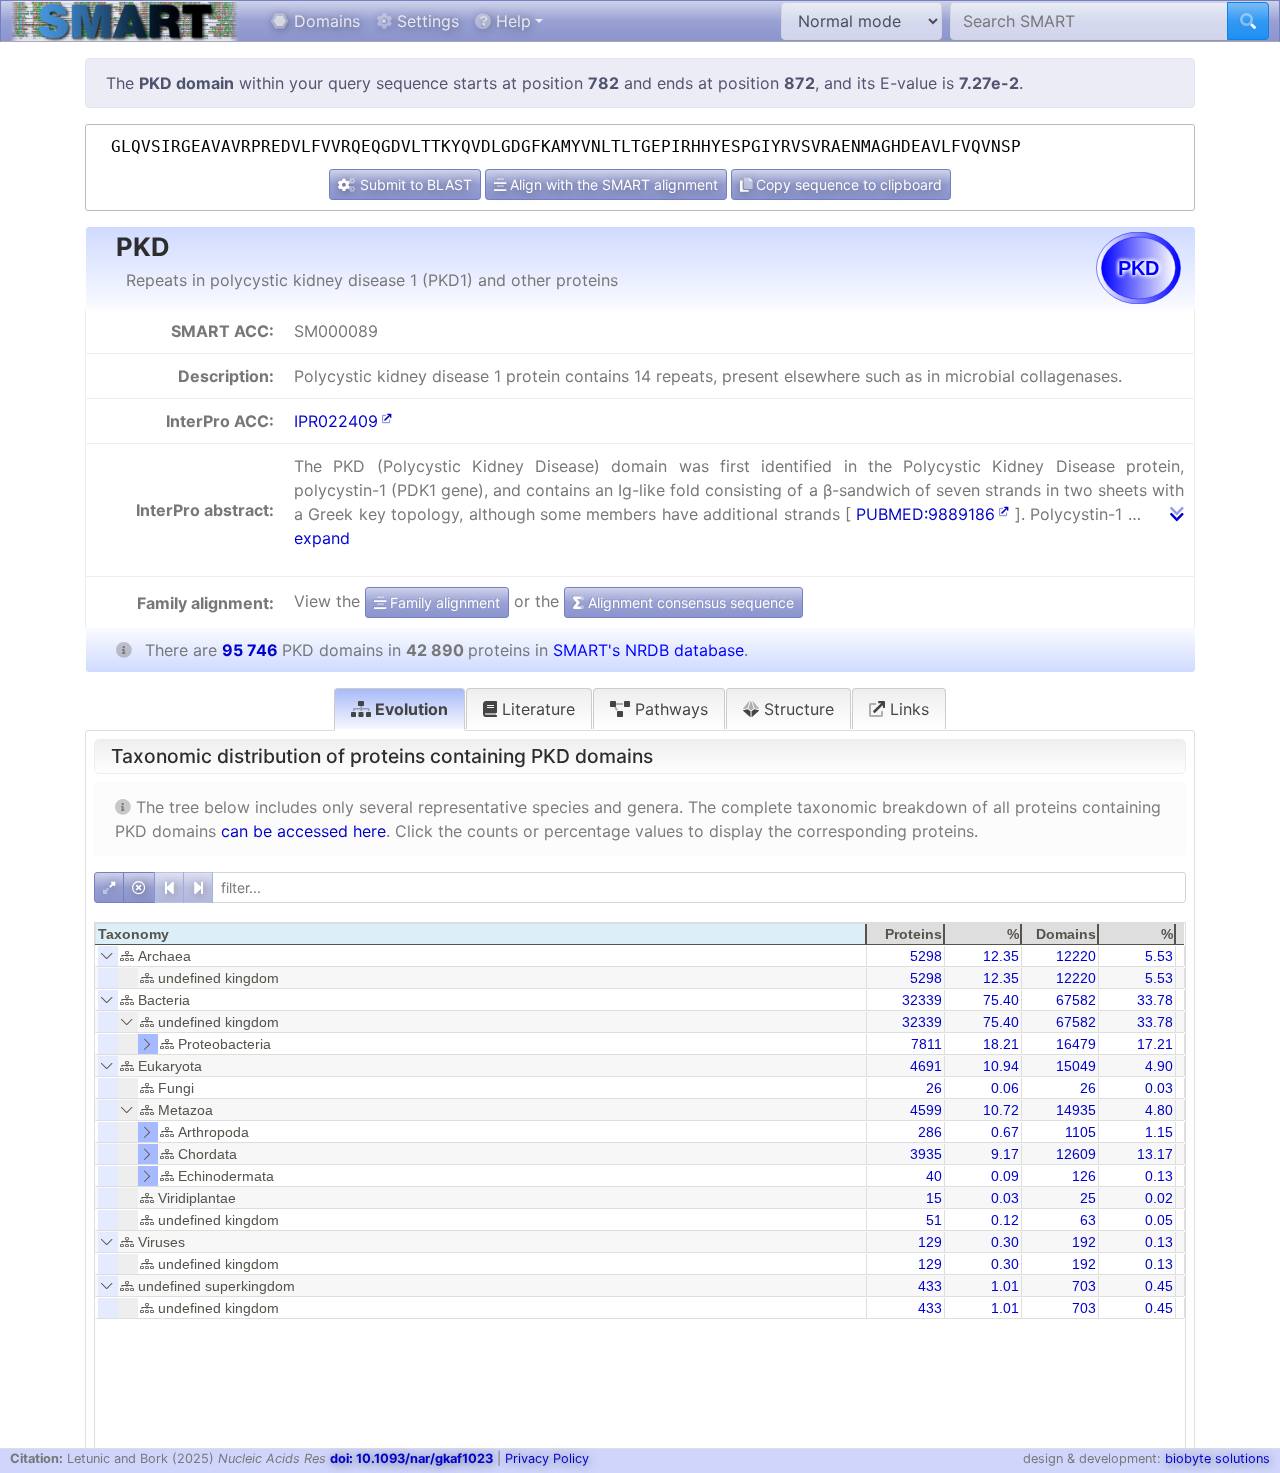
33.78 (1155, 1000)
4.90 (1159, 1066)
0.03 (1159, 1088)
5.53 (1159, 956)
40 (934, 1176)
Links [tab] (907, 709)
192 (1084, 1242)
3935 (926, 1154)
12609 (1076, 1154)
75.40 (1001, 1000)
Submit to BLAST (414, 184)
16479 (1076, 1044)
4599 (926, 1110)
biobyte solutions (1217, 1458)
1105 (1080, 1132)
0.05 (1159, 1220)
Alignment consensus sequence (689, 602)
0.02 (1159, 1198)
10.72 (1001, 1110)
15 (934, 1198)
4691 (926, 1066)
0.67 (1005, 1132)
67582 (1076, 1000)
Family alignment (443, 602)
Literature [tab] (536, 709)
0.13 (1159, 1176)
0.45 (1159, 1286)
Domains (324, 21)
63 (1088, 1220)
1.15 (1159, 1132)
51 (934, 1220)
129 (930, 1242)
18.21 (1001, 1044)
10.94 (1001, 1066)
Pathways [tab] (669, 709)
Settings (425, 21)
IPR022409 (336, 421)
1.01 (1005, 1286)
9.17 (1005, 1154)
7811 (926, 1044)
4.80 (1159, 1110)
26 (934, 1088)
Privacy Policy (547, 1458)
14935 (1076, 1110)
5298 (926, 956)
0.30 (1005, 1242)
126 (1084, 1176)
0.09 (1005, 1176)
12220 (1076, 956)
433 (930, 1286)
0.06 (1005, 1088)
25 (1088, 1198)
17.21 (1155, 1044)
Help (511, 21)
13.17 (1155, 1154)
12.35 (1001, 956)
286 (930, 1132)
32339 (922, 1000)
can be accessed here (303, 831)
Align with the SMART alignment (612, 184)
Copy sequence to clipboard (847, 184)
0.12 (1005, 1220)
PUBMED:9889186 (925, 514)
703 (1084, 1286)
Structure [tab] (796, 709)
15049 (1076, 1066)
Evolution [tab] (409, 709)
